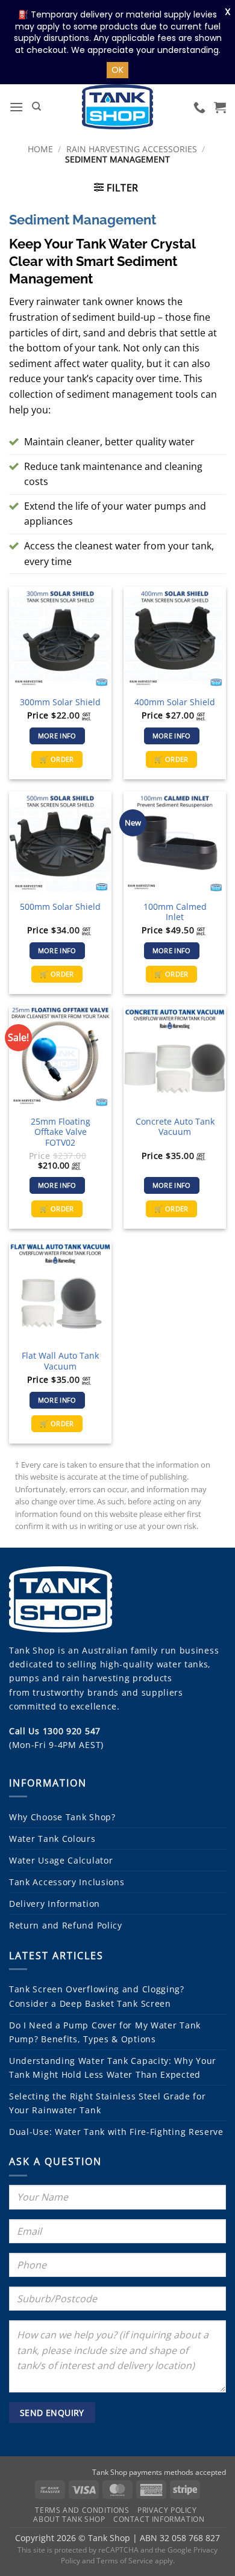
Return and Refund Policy (66, 1925)
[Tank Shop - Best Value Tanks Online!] (117, 107)
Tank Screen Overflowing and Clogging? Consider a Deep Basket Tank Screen (97, 1996)
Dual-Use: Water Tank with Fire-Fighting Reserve (116, 2132)
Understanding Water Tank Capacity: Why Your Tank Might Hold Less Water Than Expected (113, 2068)
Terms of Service (125, 2561)
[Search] (36, 107)
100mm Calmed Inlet (175, 912)
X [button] (228, 12)
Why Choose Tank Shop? (62, 1817)
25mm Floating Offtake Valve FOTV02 (61, 1132)
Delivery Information (55, 1904)
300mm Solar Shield (60, 702)
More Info (57, 736)
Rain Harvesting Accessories (132, 149)
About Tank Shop (69, 2519)
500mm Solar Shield (60, 907)
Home (40, 149)
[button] (16, 107)
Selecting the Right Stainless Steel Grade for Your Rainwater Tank (108, 2103)
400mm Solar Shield (175, 702)
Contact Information (159, 2519)
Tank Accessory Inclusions (67, 1882)
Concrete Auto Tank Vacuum (175, 1127)
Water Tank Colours (52, 1839)
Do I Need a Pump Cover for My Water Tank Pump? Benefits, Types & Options (105, 2032)
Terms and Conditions (82, 2510)
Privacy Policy (167, 2510)
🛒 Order (57, 759)
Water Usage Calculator (61, 1860)
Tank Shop (32, 1650)
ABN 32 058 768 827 (180, 2538)
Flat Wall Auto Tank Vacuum (60, 1361)
